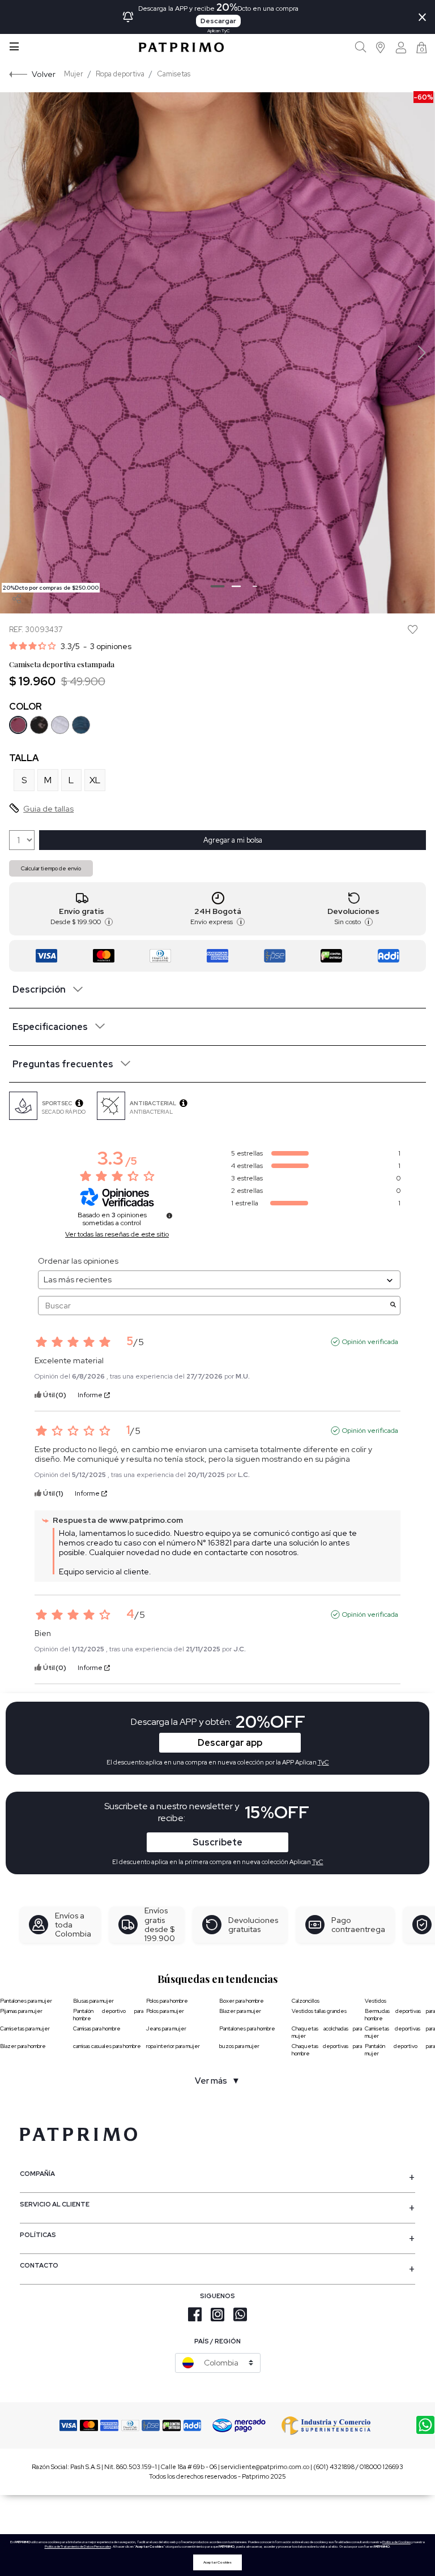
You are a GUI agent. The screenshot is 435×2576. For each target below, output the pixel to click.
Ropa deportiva (120, 74)
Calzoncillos (306, 2001)
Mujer (74, 74)
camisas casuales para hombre (107, 2046)
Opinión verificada (370, 1342)
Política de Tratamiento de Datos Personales (78, 2547)
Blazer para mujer (240, 2011)
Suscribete (217, 1842)
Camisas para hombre (97, 2028)
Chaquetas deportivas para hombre (327, 2050)
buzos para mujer (239, 2046)
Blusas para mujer (93, 2001)
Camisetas (174, 74)
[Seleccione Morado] (18, 725)
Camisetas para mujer (25, 2028)
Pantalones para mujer (26, 2001)
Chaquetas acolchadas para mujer (327, 2032)
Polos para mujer (165, 2011)
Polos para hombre (167, 2001)
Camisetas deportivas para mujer (400, 2032)
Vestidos (376, 2001)
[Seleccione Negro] (39, 725)
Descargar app (230, 1743)
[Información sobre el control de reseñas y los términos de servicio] (169, 1216)
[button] (381, 47)
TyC (318, 1862)
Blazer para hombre (23, 2046)
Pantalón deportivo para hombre (108, 2015)
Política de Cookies (396, 2542)
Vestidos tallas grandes (319, 2011)
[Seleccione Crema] (60, 725)
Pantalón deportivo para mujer (400, 2050)
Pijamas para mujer (21, 2011)
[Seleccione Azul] (81, 725)
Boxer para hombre (242, 2001)
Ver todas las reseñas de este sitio (117, 1234)
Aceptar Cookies (217, 2562)
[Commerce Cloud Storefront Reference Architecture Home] (181, 47)
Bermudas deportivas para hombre (400, 2015)
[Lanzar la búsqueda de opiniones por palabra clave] (393, 1306)
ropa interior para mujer (173, 2046)
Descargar (218, 21)
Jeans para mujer (166, 2028)
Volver (44, 74)
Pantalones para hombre (247, 2028)
